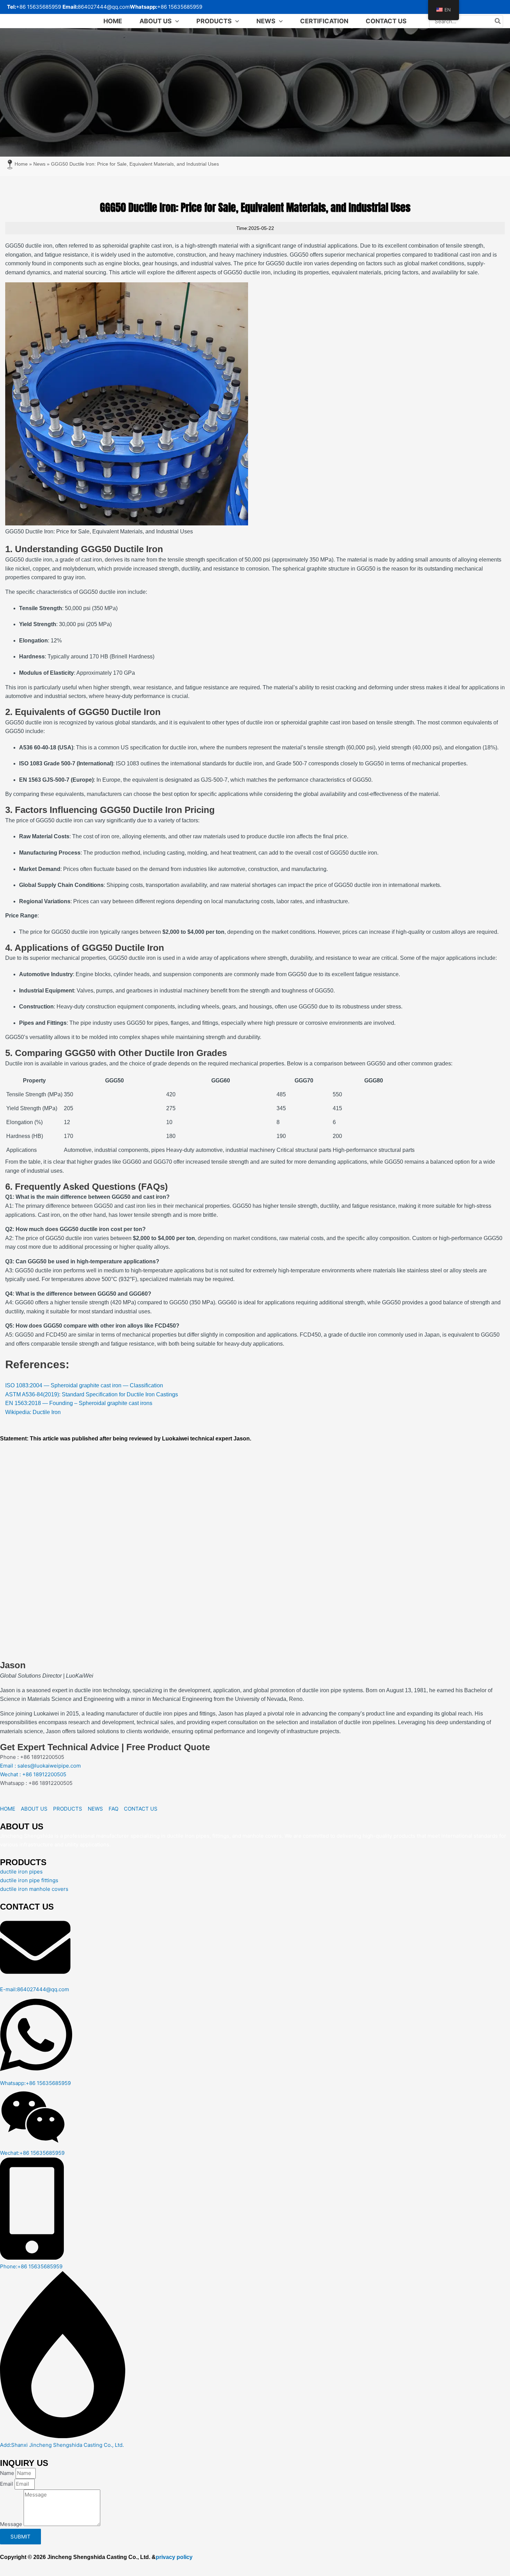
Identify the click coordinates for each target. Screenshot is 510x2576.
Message (12, 2524)
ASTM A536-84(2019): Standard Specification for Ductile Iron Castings (92, 1394)
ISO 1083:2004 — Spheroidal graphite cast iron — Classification (84, 1385)
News (39, 164)
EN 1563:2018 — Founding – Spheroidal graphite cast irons (79, 1403)
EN (448, 10)
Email (7, 2484)
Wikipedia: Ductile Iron (33, 1412)
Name (8, 2473)
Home (21, 164)
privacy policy (174, 2557)
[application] (175, 21)
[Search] (498, 21)
